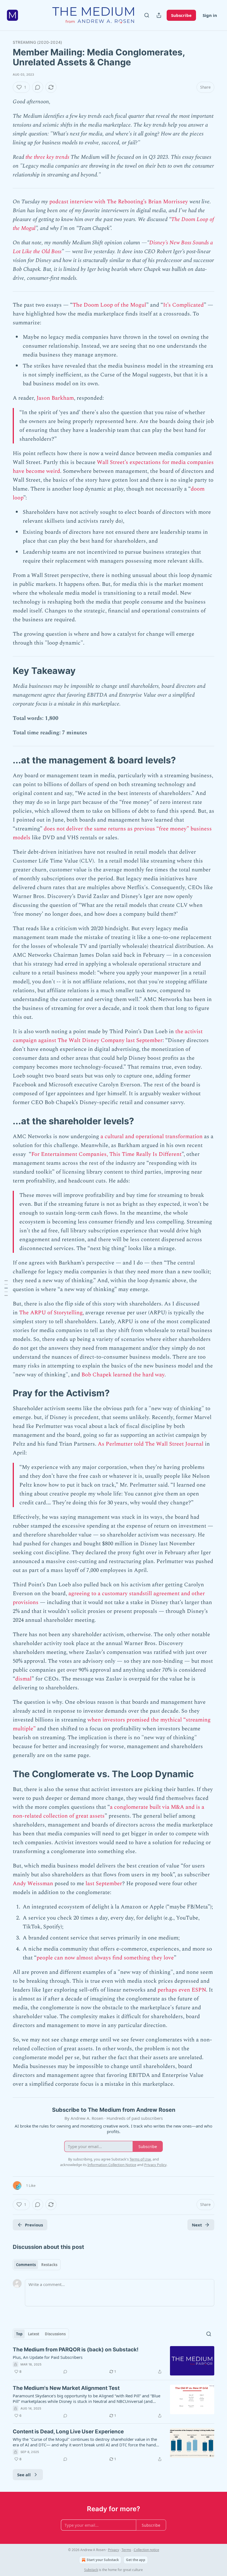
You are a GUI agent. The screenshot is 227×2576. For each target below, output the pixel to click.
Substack (91, 2570)
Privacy (114, 2550)
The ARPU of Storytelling (51, 1313)
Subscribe (181, 15)
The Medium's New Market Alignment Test (66, 2388)
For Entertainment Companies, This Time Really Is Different (106, 1154)
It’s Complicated (183, 305)
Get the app (136, 2560)
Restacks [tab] (49, 2265)
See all (24, 2475)
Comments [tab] (26, 2265)
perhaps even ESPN (182, 1990)
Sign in (210, 15)
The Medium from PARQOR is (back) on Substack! (76, 2350)
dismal (23, 1679)
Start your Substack (103, 2560)
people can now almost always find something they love (105, 1958)
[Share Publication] (159, 15)
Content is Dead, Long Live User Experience (68, 2432)
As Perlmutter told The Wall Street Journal (151, 1444)
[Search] (147, 15)
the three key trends (47, 157)
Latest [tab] (34, 2334)
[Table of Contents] (6, 1288)
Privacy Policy (155, 2165)
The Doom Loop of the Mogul (109, 305)
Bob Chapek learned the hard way (123, 1375)
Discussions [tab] (55, 2334)
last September (104, 1884)
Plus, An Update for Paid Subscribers (48, 2357)
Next (197, 2225)
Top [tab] (19, 2334)
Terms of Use (140, 2159)
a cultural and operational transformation (152, 1136)
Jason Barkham (55, 398)
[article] (114, 2361)
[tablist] (37, 2265)
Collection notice (146, 2550)
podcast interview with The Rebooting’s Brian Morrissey (118, 202)
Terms (126, 2550)
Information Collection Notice (112, 2165)
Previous (34, 2225)
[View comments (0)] (38, 87)
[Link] (5, 671)
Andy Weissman (33, 1884)
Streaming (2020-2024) (37, 42)
